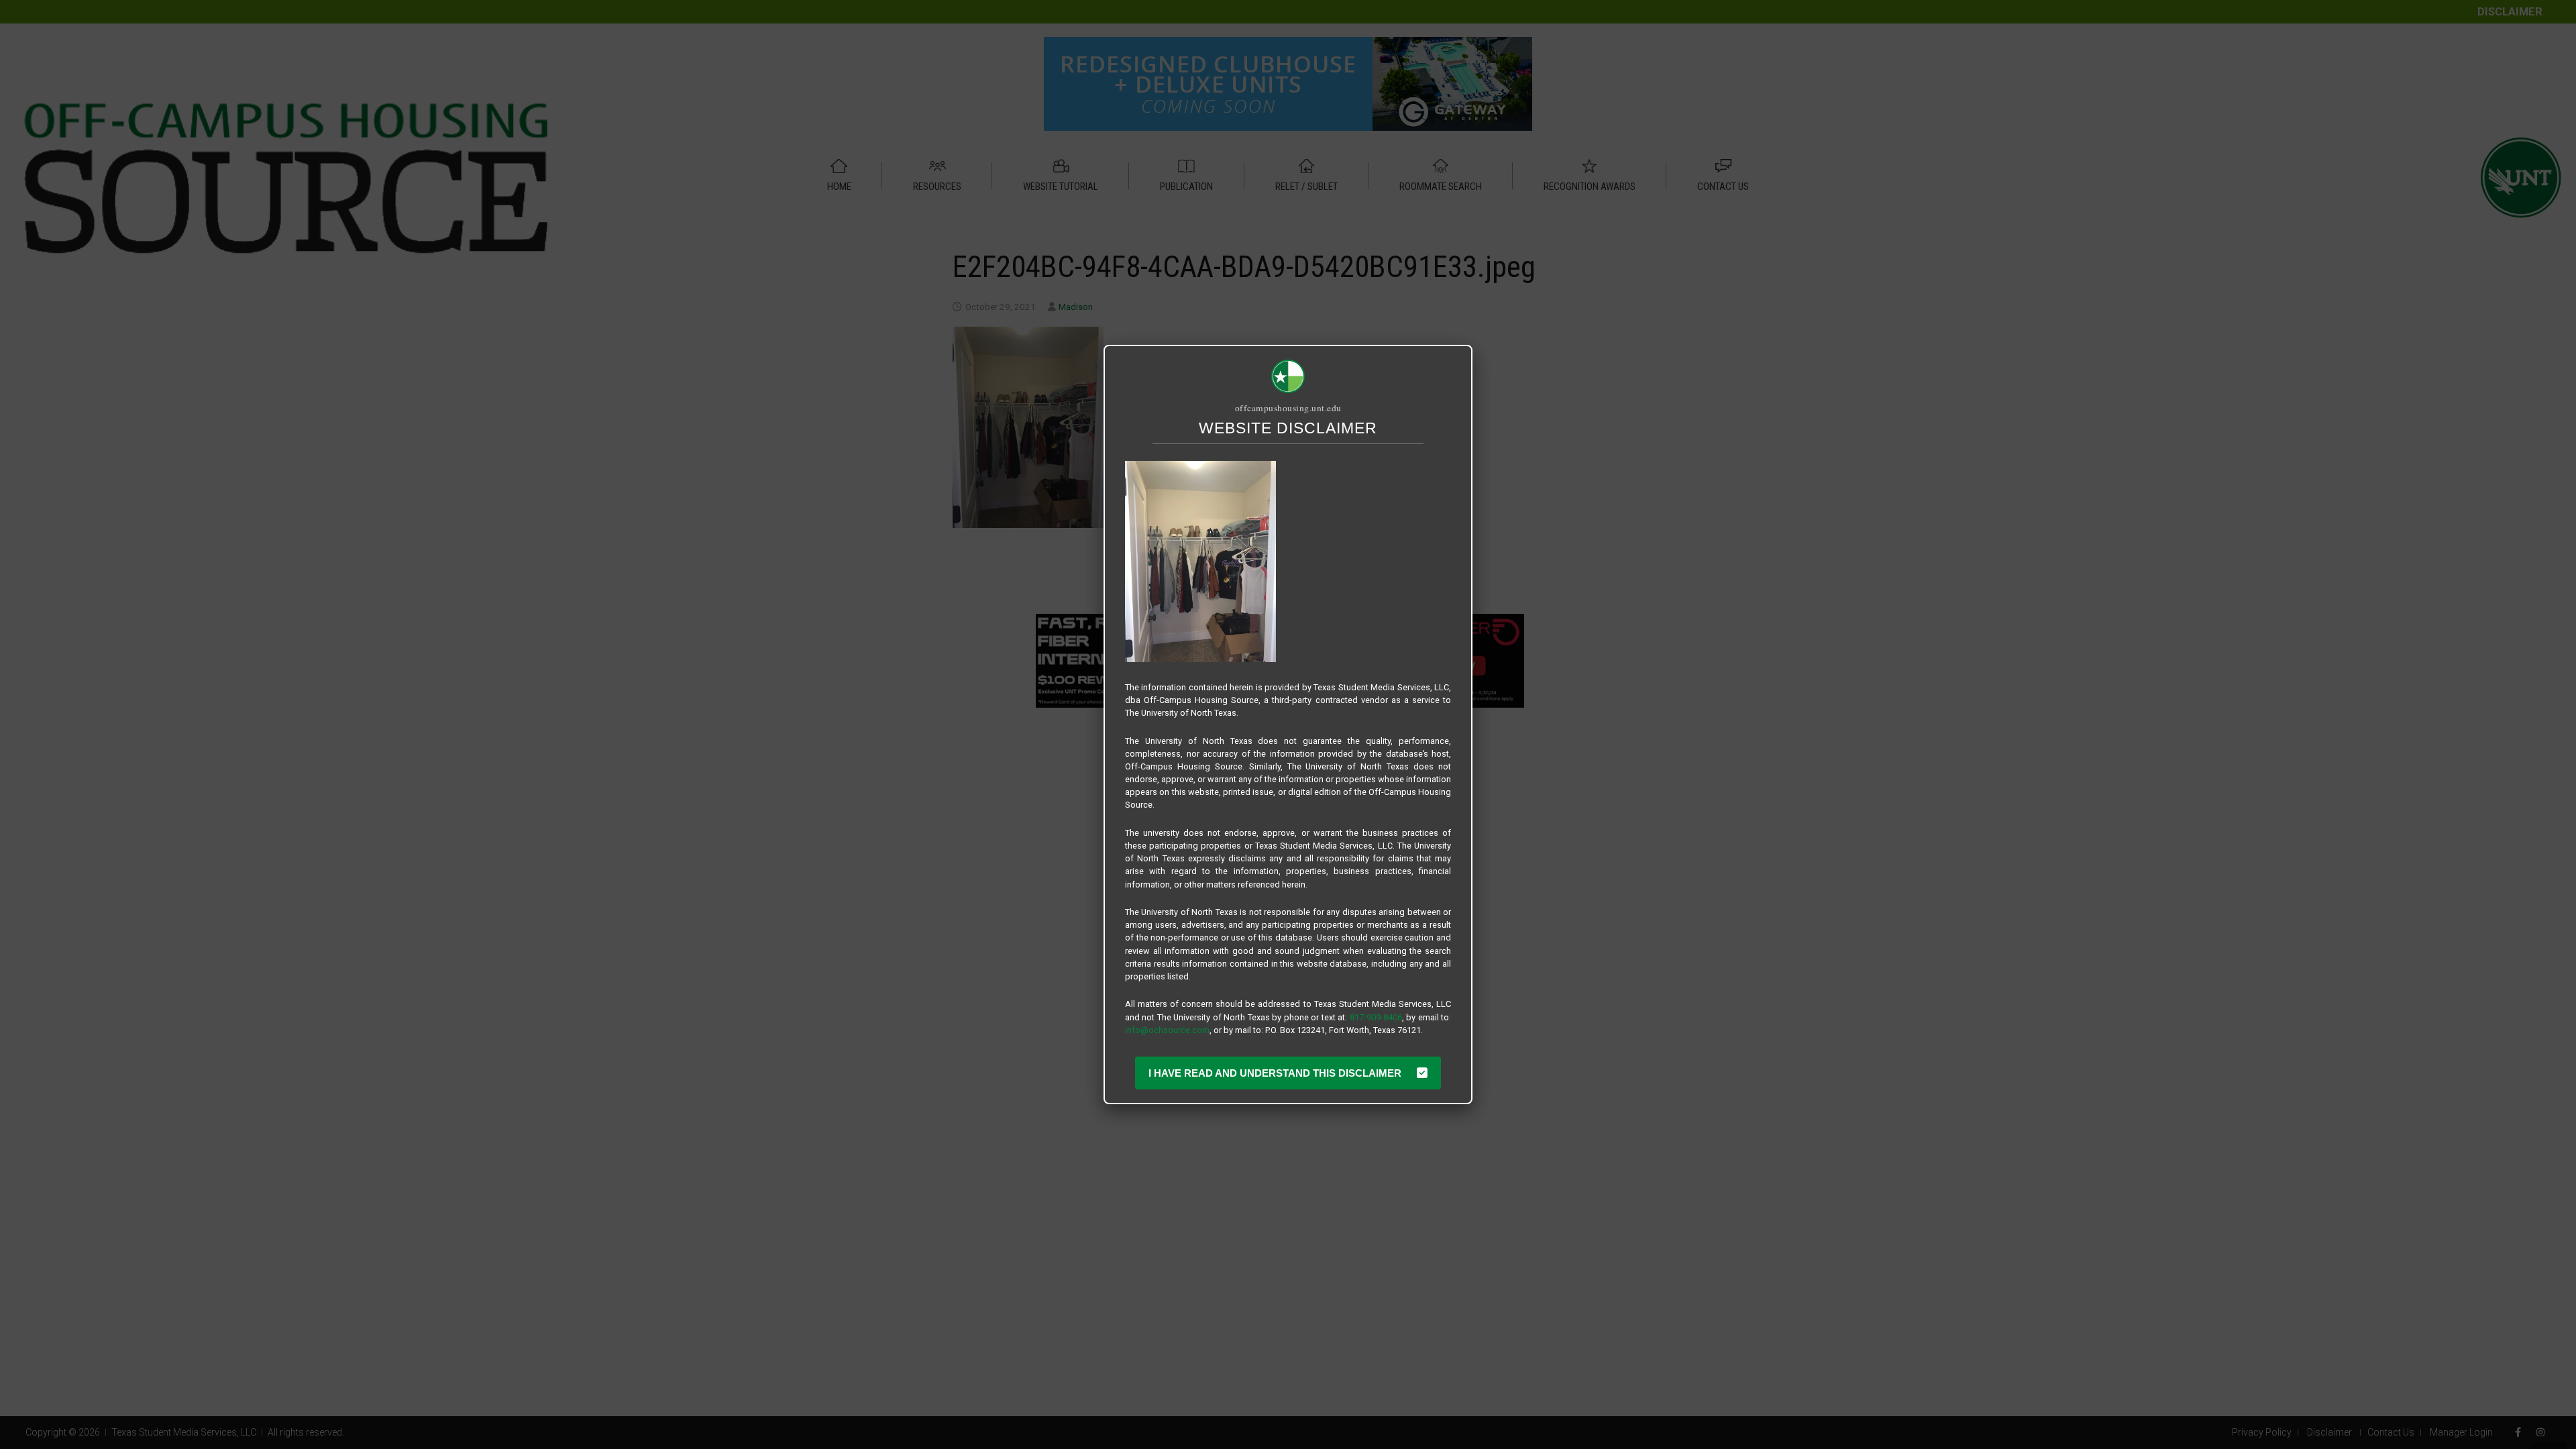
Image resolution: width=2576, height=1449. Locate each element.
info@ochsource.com (1167, 1030)
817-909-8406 (1376, 1017)
